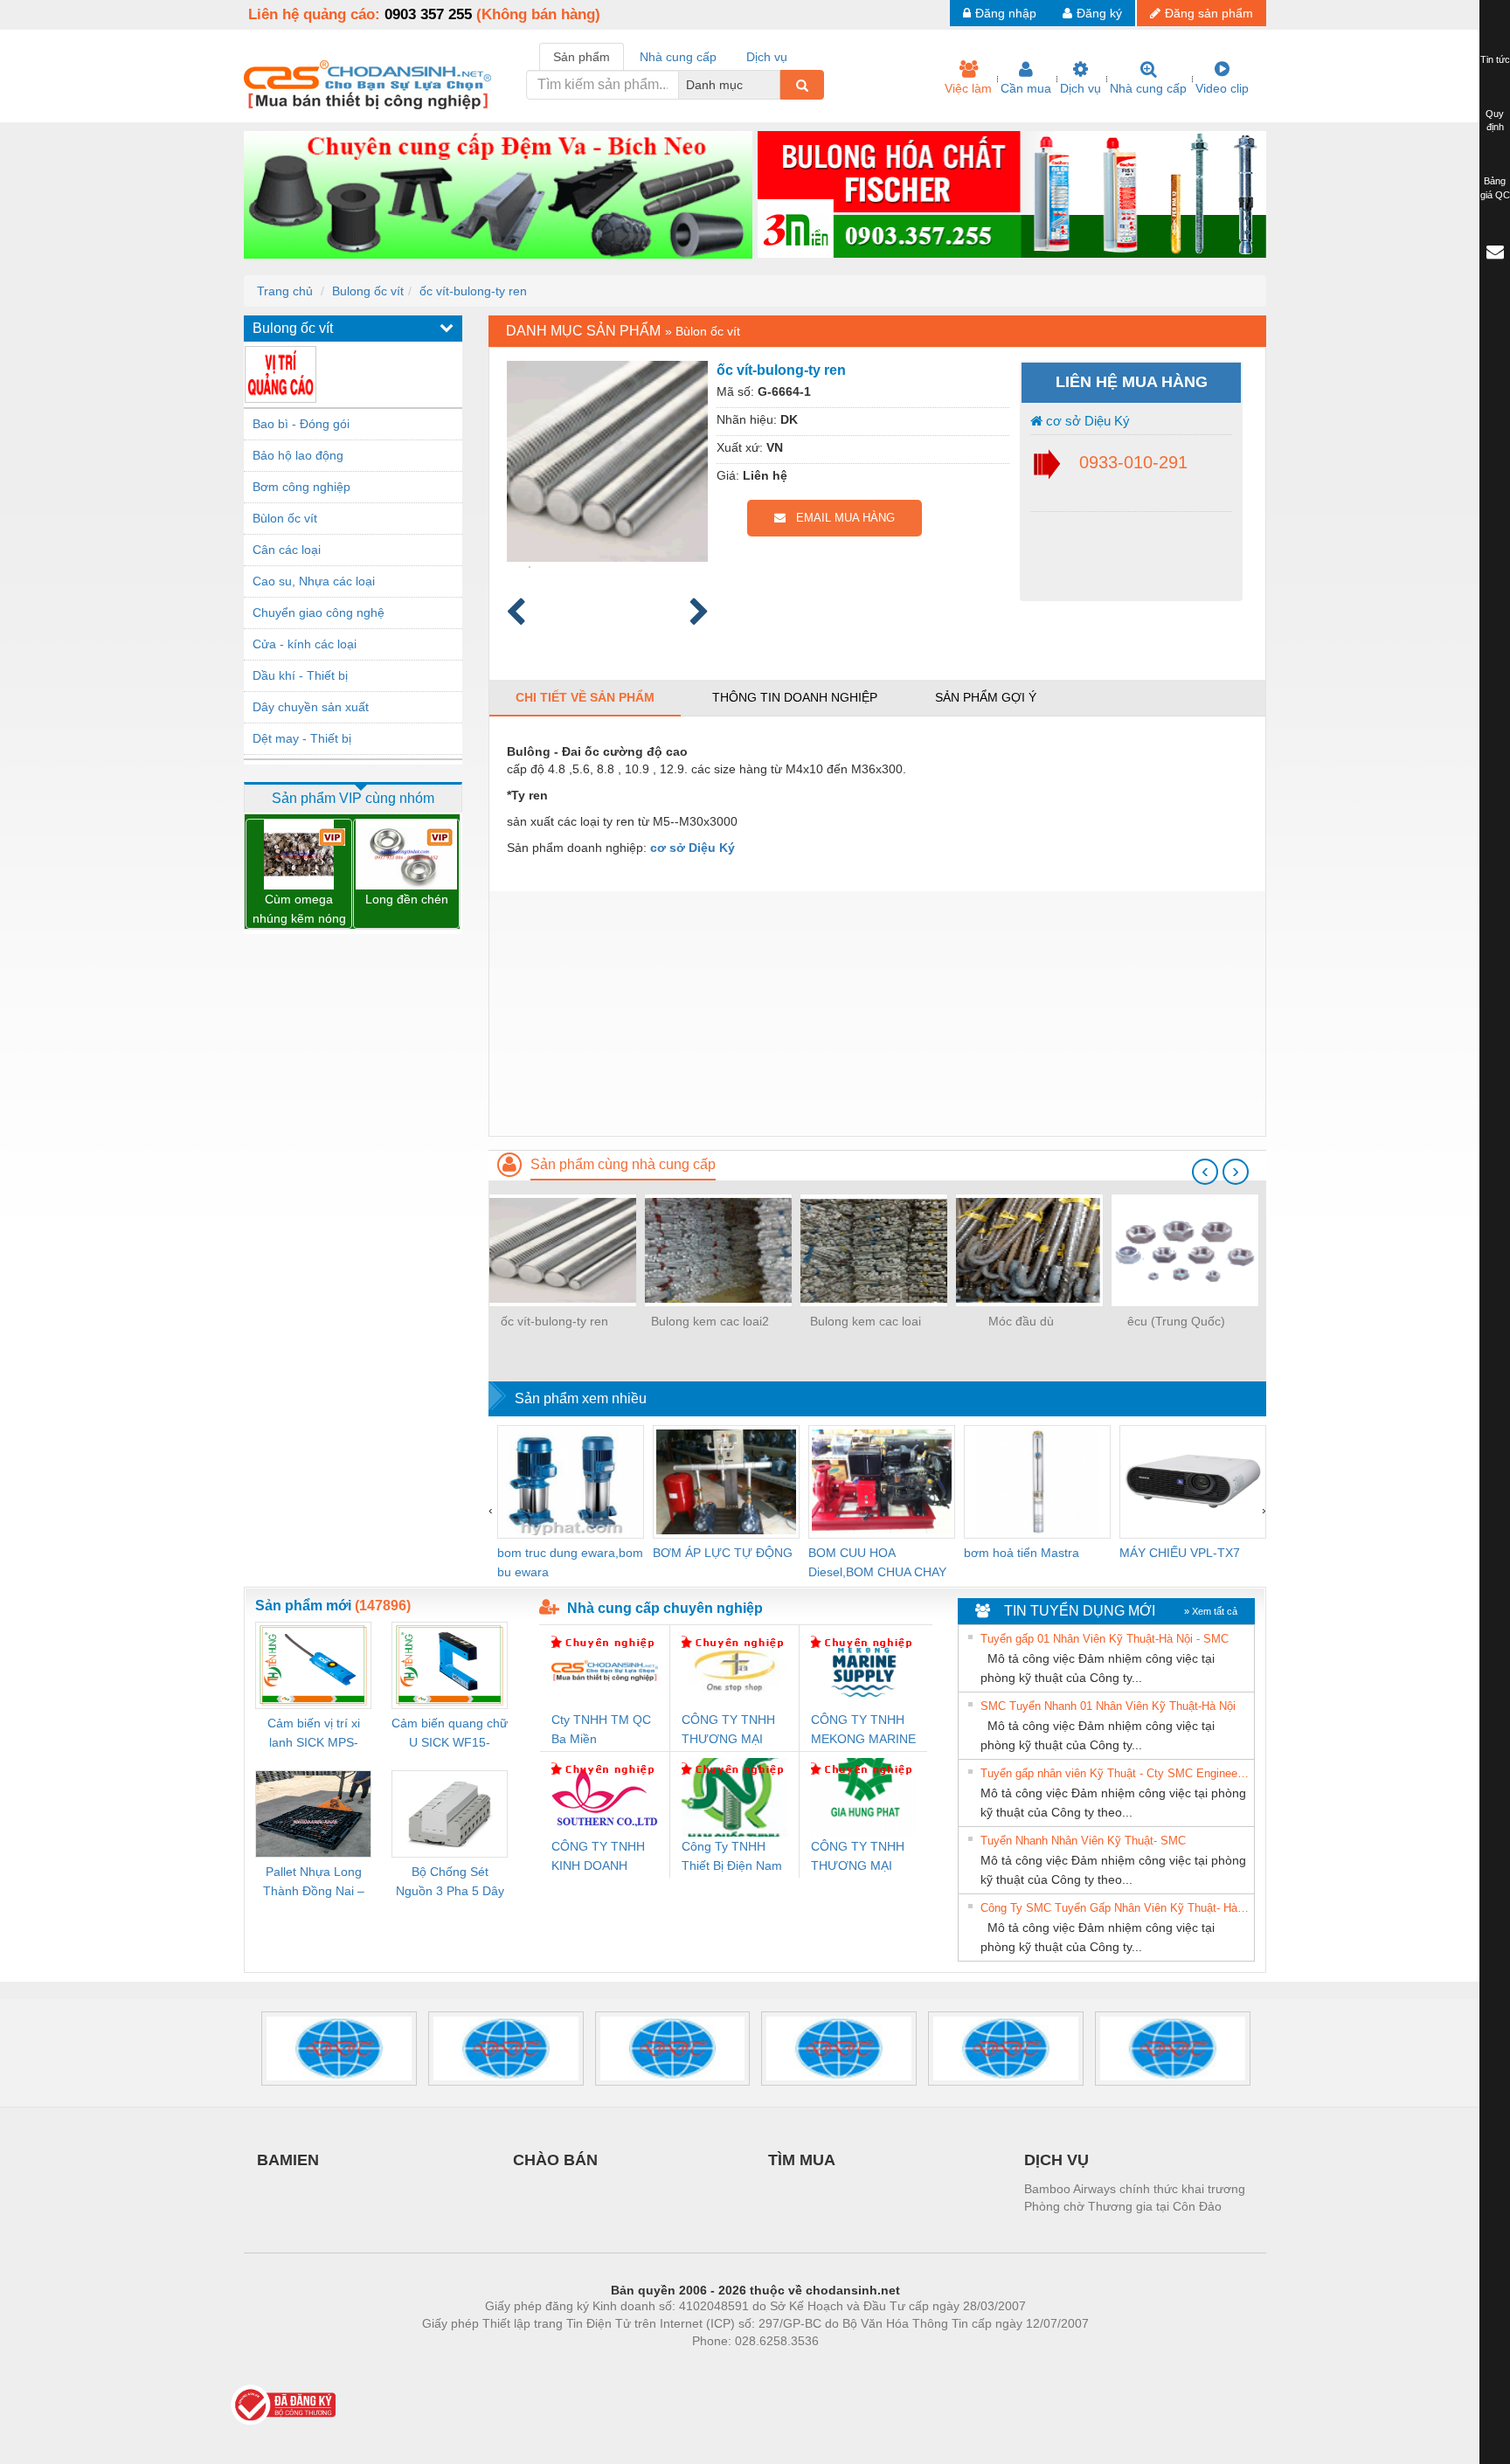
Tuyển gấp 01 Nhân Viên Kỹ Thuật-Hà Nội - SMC (1105, 1639)
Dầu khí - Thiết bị (300, 675)
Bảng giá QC (1495, 188)
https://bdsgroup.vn (732, 2367)
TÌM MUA (802, 2160)
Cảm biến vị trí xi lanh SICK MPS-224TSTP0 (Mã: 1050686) (314, 1734)
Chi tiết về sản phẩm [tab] (585, 697)
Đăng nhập (1006, 13)
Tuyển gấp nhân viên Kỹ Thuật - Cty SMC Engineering (1115, 1773)
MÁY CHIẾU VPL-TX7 (1180, 1553)
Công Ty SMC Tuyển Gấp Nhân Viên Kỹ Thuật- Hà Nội (1115, 1908)
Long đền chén (407, 899)
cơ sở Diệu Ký (1086, 421)
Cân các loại (287, 550)
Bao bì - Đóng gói (301, 424)
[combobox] (775, 85)
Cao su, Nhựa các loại (314, 581)
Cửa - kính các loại (305, 644)
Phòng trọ (641, 2367)
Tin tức (1495, 59)
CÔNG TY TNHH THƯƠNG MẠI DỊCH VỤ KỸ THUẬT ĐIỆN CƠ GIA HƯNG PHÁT (859, 1857)
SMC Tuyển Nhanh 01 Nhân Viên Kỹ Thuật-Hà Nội (1108, 1706)
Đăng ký (1099, 13)
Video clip (1222, 88)
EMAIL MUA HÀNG (840, 518)
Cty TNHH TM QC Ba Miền (601, 1729)
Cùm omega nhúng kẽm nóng (299, 909)
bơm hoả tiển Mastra (1022, 1553)
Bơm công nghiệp (301, 487)
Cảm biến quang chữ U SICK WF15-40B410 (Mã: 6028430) (450, 1734)
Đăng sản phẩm (1209, 13)
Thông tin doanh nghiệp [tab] (795, 697)
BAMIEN (288, 2160)
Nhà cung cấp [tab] (678, 57)
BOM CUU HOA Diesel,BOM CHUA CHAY (877, 1562)
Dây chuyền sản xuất (311, 707)
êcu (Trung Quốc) (1176, 1321)
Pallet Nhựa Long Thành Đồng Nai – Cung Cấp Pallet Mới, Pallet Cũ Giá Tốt (314, 1883)
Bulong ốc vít (368, 291)
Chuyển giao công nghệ (319, 613)
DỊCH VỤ (1056, 2160)
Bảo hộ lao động (298, 455)
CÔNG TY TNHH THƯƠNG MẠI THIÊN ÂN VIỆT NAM (728, 1730)
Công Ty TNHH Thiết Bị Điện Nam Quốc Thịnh (732, 1857)
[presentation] (1205, 1172)
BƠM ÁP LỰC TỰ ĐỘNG (723, 1553)
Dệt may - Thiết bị (302, 738)
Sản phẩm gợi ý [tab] (986, 697)
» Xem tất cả (1211, 1611)
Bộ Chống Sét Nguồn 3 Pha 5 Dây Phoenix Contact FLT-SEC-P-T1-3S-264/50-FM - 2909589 (450, 1883)
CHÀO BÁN (555, 2160)
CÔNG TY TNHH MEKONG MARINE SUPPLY (863, 1730)
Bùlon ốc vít (285, 518)
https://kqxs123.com (841, 2367)
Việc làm (968, 88)
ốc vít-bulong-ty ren (473, 291)
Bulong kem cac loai (866, 1321)
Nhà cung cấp (1148, 88)
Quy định (1495, 121)
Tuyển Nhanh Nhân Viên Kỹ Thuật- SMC (1083, 1841)
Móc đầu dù (1021, 1321)
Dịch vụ (1081, 88)
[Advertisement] (877, 1014)
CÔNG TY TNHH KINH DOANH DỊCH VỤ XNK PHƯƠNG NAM (598, 1857)
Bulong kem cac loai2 (710, 1321)
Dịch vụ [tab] (767, 57)
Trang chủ (285, 291)
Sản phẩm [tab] (582, 57)
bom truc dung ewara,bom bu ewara (570, 1562)
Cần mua (1026, 88)
